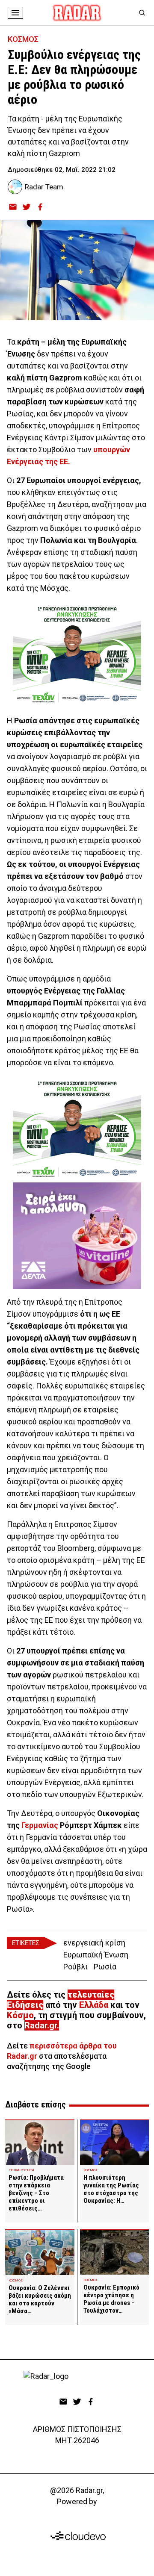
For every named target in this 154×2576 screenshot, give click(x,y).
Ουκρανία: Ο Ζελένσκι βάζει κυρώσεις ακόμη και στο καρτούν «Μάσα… (40, 2299)
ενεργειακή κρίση (94, 1943)
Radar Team (44, 187)
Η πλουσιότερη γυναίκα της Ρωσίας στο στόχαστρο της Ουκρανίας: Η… (111, 2189)
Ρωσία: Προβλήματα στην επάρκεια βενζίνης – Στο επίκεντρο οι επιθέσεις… (36, 2193)
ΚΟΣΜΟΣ (23, 39)
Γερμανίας (40, 1825)
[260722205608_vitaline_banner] (77, 1236)
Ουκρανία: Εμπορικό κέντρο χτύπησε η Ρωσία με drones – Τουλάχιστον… (111, 2299)
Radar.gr (41, 2025)
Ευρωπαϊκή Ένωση (96, 1955)
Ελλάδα (94, 2005)
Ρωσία (105, 1967)
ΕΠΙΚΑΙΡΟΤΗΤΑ (21, 2170)
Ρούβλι (76, 1967)
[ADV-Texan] (77, 654)
